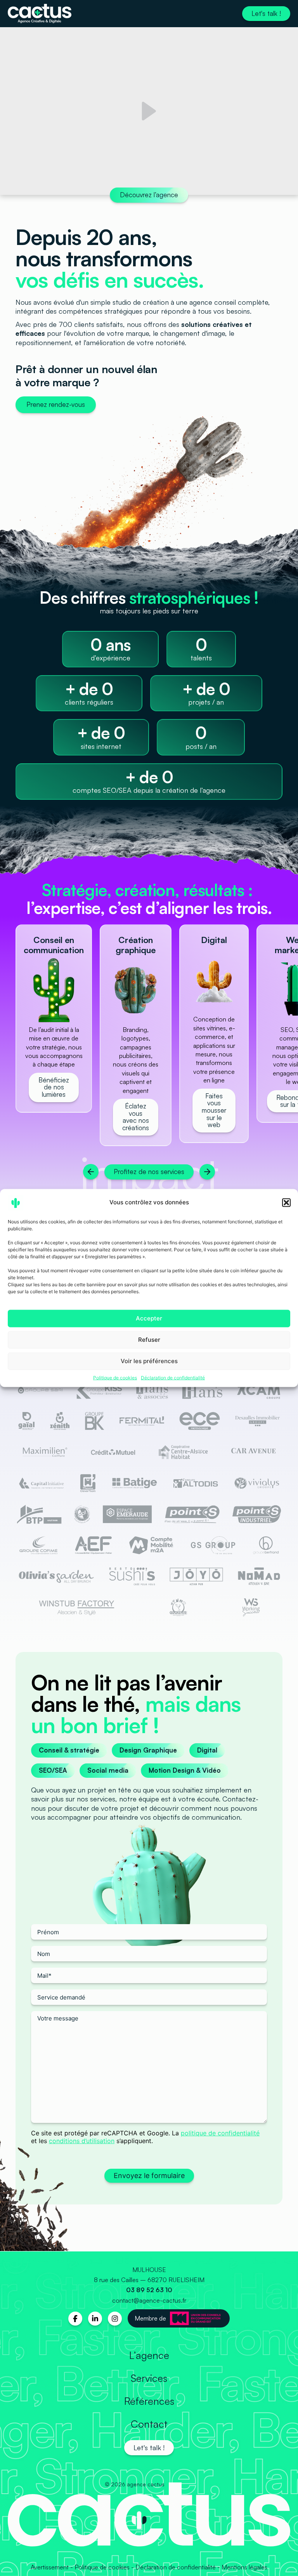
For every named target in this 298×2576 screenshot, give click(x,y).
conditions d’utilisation (82, 2141)
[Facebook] (75, 2319)
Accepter (149, 1318)
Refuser (149, 1340)
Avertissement (50, 2567)
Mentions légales (244, 2567)
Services (149, 2378)
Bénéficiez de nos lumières (54, 1087)
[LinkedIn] (95, 2319)
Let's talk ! (266, 13)
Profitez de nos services (149, 1172)
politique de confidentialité (220, 2133)
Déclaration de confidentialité (173, 1377)
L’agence (149, 2355)
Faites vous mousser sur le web (214, 1110)
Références (149, 2401)
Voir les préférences (149, 1361)
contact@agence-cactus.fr (149, 2300)
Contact (149, 2424)
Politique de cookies (115, 1377)
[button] (286, 1202)
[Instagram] (115, 2319)
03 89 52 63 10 (149, 2290)
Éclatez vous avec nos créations (136, 1117)
